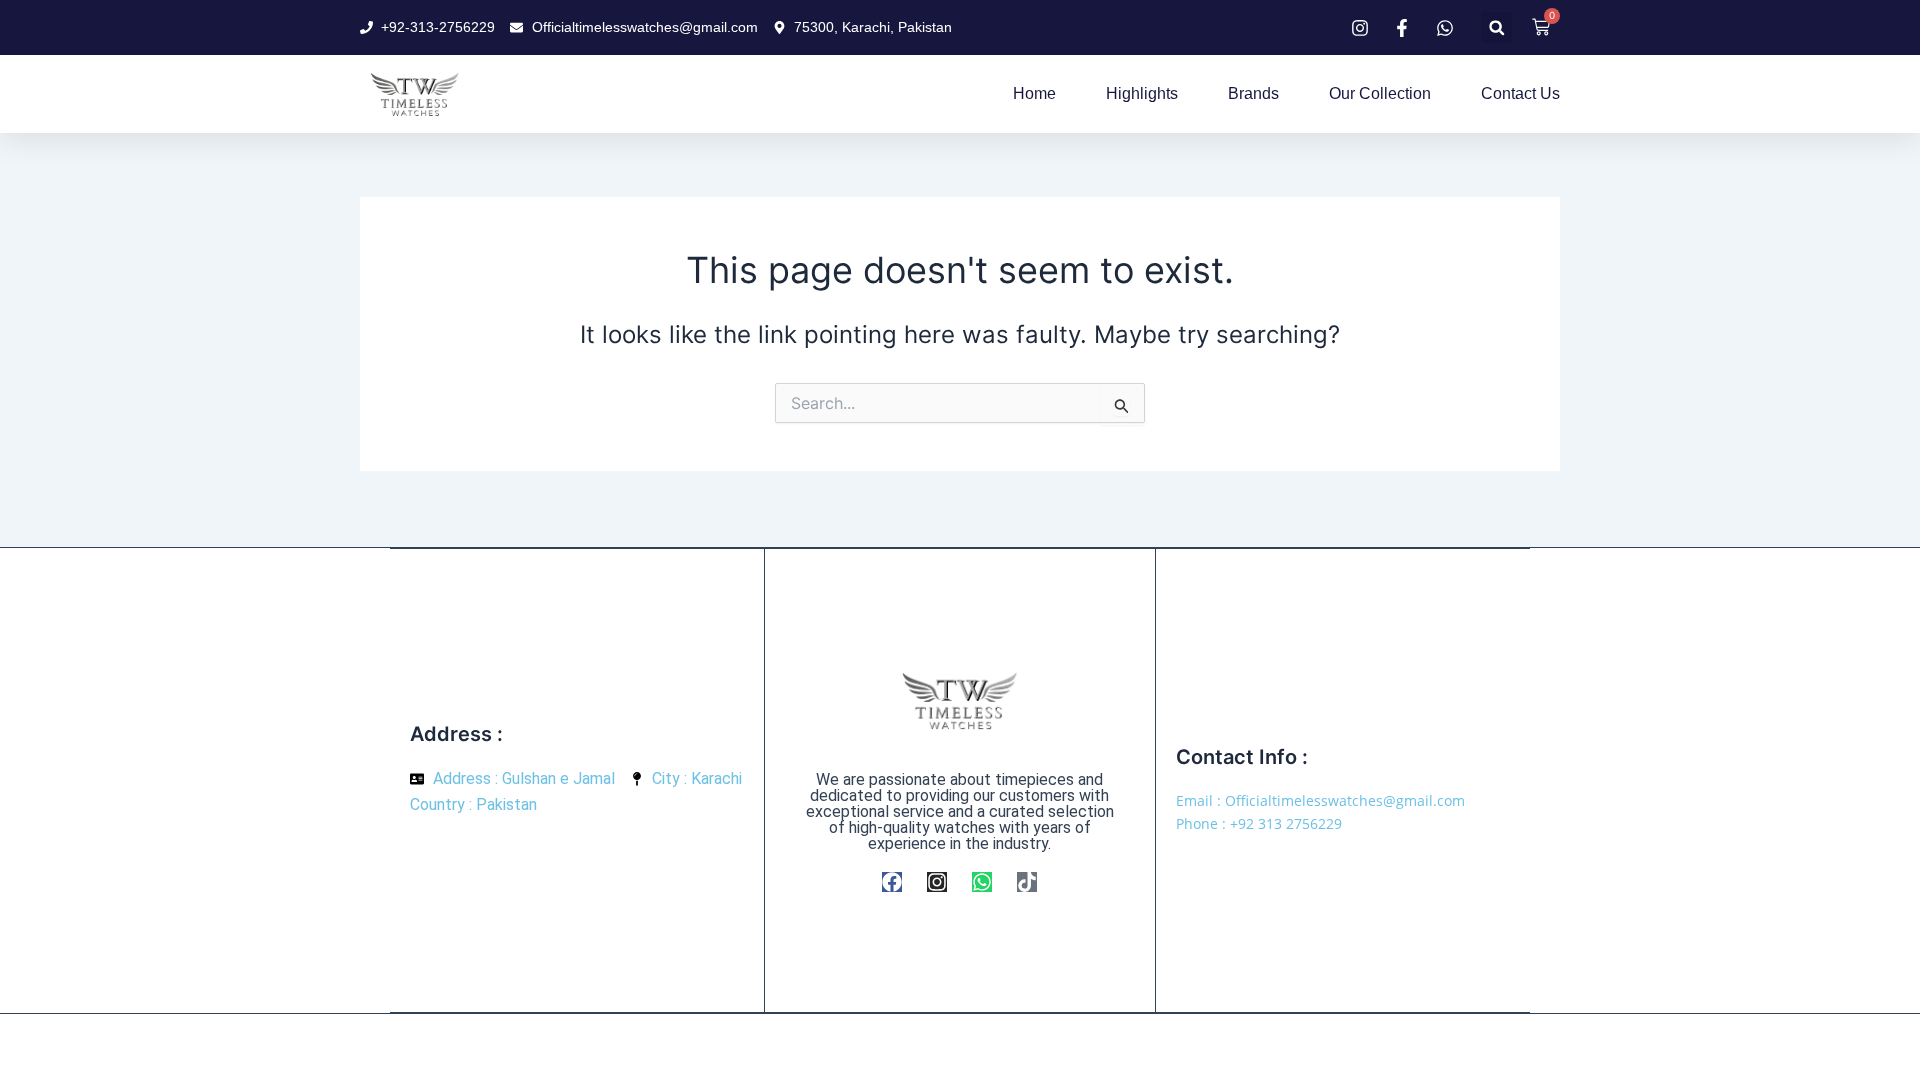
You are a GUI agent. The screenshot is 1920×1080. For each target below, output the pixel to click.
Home (1034, 93)
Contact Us (1520, 93)
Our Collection (1380, 93)
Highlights (1142, 93)
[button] (1496, 27)
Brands (1253, 93)
